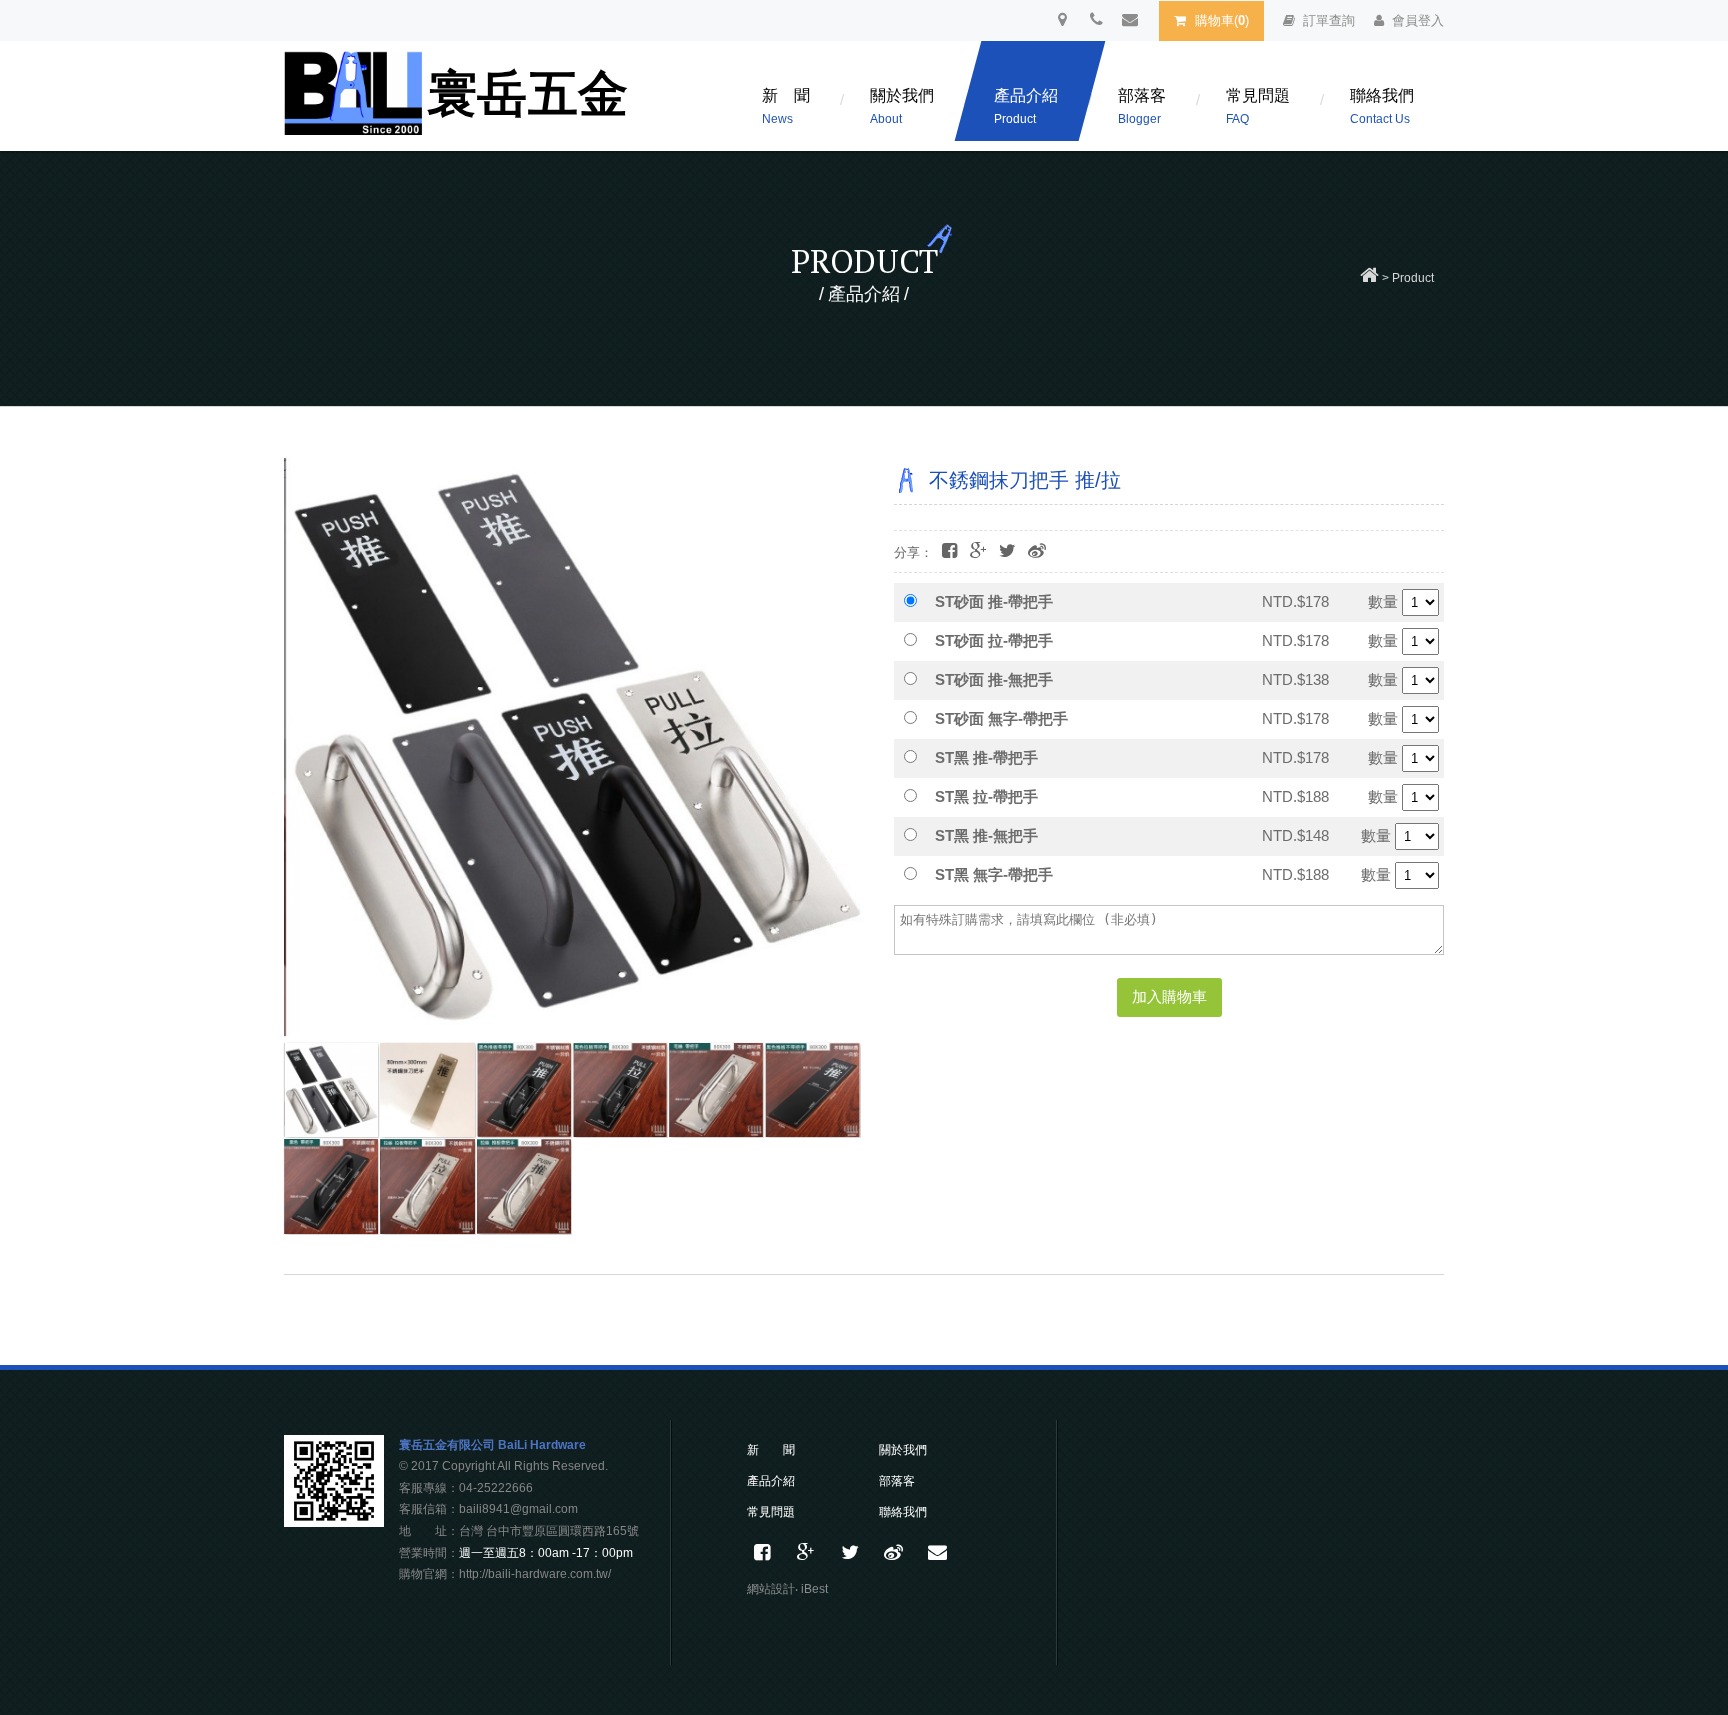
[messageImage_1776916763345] (331, 1090)
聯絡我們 (1382, 106)
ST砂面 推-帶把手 (994, 601)
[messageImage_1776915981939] (524, 1090)
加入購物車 (1169, 996)
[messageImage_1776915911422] (427, 1186)
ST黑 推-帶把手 (986, 757)
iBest (814, 1589)
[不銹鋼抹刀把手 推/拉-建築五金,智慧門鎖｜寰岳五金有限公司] (1007, 551)
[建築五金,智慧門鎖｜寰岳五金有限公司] (850, 1553)
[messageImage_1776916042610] (331, 1186)
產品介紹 (1026, 106)
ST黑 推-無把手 (986, 835)
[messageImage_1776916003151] (620, 1090)
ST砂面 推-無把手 (994, 679)
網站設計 (771, 1589)
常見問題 (1258, 106)
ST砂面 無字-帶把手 (1001, 718)
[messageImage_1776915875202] (524, 1186)
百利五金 (459, 101)
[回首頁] (1369, 278)
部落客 (1142, 106)
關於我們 (902, 106)
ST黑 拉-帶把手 (986, 796)
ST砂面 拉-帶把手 (994, 640)
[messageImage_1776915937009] (427, 1090)
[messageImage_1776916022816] (812, 1090)
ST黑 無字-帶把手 (994, 874)
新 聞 (786, 106)
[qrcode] (334, 1521)
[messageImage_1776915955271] (716, 1090)
